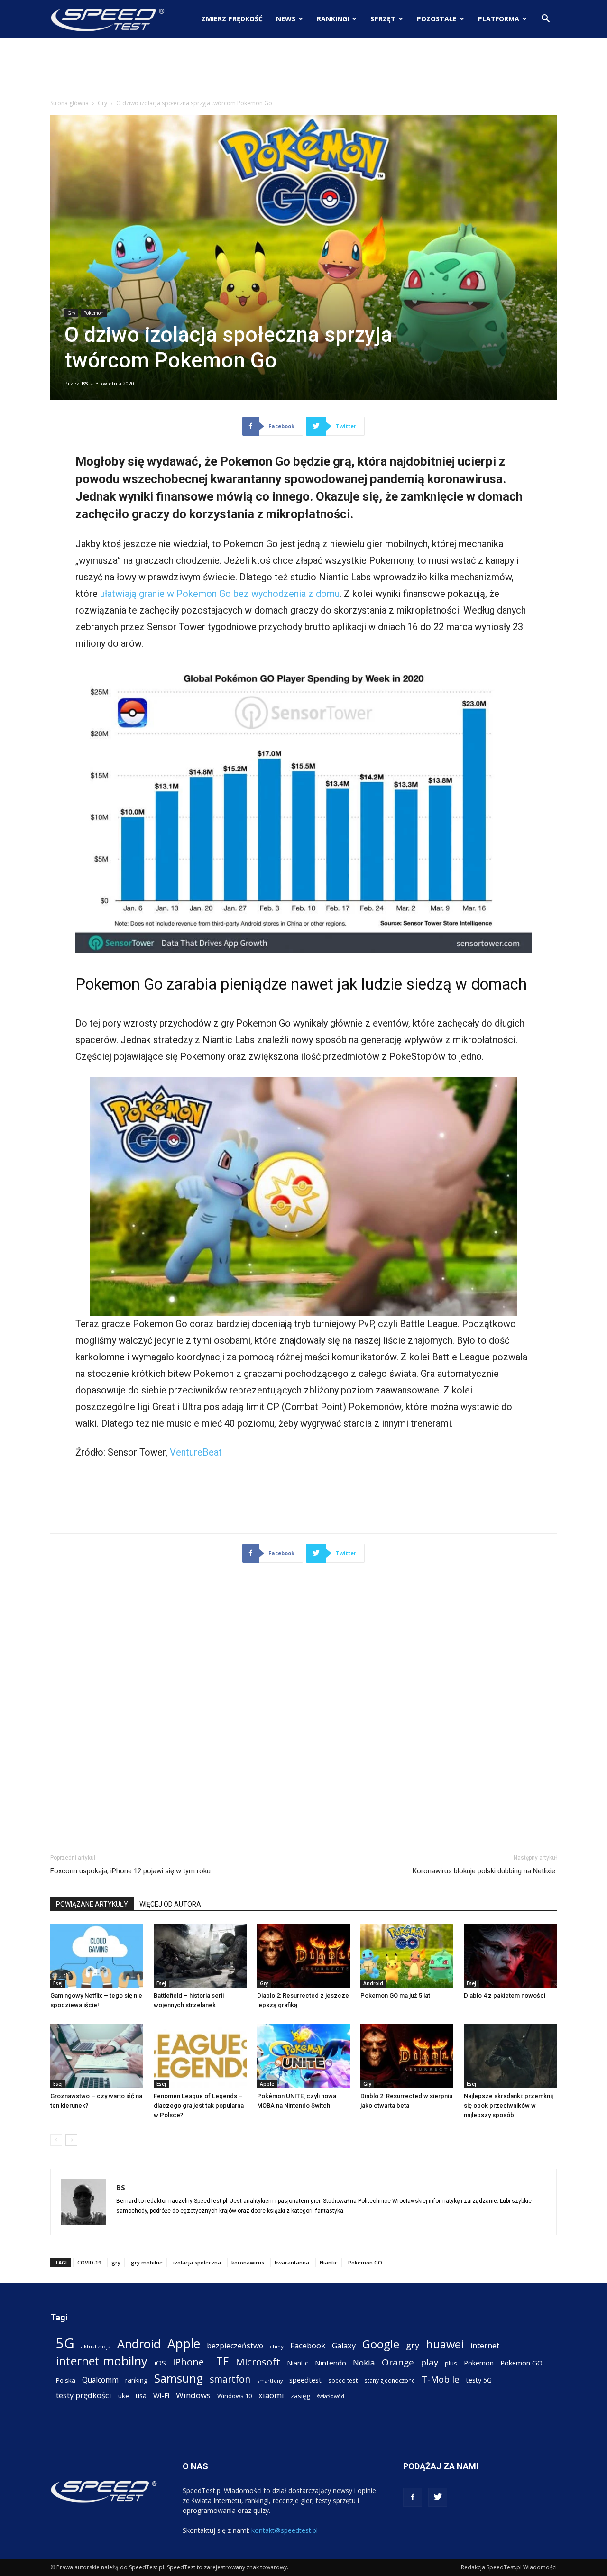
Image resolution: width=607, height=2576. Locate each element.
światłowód (331, 2396)
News (286, 19)
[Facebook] (413, 2497)
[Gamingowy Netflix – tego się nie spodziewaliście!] (97, 1956)
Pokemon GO (365, 2262)
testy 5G (479, 2380)
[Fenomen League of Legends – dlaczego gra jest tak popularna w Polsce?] (200, 2056)
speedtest (305, 2380)
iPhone (188, 2362)
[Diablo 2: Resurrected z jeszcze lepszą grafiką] (303, 1956)
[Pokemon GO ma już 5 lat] (407, 1956)
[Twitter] (438, 2497)
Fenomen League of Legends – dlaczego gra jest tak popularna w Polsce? (199, 2105)
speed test (343, 2380)
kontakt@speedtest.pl (285, 2530)
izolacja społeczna (197, 2262)
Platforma (499, 19)
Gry (102, 103)
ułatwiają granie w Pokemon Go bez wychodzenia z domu (220, 594)
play (429, 2362)
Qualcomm (100, 2380)
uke (124, 2396)
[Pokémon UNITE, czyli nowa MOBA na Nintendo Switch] (303, 2056)
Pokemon (94, 313)
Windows (193, 2395)
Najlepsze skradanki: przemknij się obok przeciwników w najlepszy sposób (508, 2105)
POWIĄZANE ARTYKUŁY (92, 1904)
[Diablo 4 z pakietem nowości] (510, 1956)
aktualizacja (96, 2346)
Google (381, 2344)
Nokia (364, 2362)
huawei (445, 2344)
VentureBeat (196, 1452)
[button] (545, 20)
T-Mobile (441, 2379)
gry (116, 2262)
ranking (136, 2380)
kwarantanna (292, 2262)
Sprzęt (383, 19)
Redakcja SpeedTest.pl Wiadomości (509, 2567)
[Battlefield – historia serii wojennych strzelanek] (200, 1956)
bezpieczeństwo (235, 2346)
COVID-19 (89, 2262)
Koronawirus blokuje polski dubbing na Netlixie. (485, 1871)
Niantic (329, 2262)
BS (85, 383)
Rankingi (333, 19)
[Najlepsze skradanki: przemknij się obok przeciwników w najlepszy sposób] (510, 2056)
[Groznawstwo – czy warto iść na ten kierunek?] (97, 2056)
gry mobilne (147, 2262)
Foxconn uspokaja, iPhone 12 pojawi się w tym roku (130, 1871)
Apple (267, 2084)
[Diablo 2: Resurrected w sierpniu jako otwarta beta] (407, 2056)
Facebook (308, 2345)
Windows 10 (235, 2396)
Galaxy (344, 2345)
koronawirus (248, 2262)
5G (65, 2343)
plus (451, 2363)
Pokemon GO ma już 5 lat (395, 1995)
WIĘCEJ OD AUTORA (170, 1904)
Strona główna (69, 103)
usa (141, 2396)
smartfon (230, 2379)
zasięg (300, 2396)
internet (485, 2346)
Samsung (179, 2378)
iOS (160, 2363)
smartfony (270, 2380)
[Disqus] (303, 1712)
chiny (277, 2346)
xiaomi (271, 2395)
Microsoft (258, 2362)
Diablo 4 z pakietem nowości (505, 1995)
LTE (220, 2361)
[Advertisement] (303, 71)
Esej (58, 1983)
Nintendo (331, 2363)
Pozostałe (437, 19)
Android (373, 1983)
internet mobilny (102, 2361)
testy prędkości (84, 2395)
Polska (66, 2380)
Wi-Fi (161, 2395)
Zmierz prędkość (232, 19)
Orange (398, 2362)
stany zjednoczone (390, 2380)
